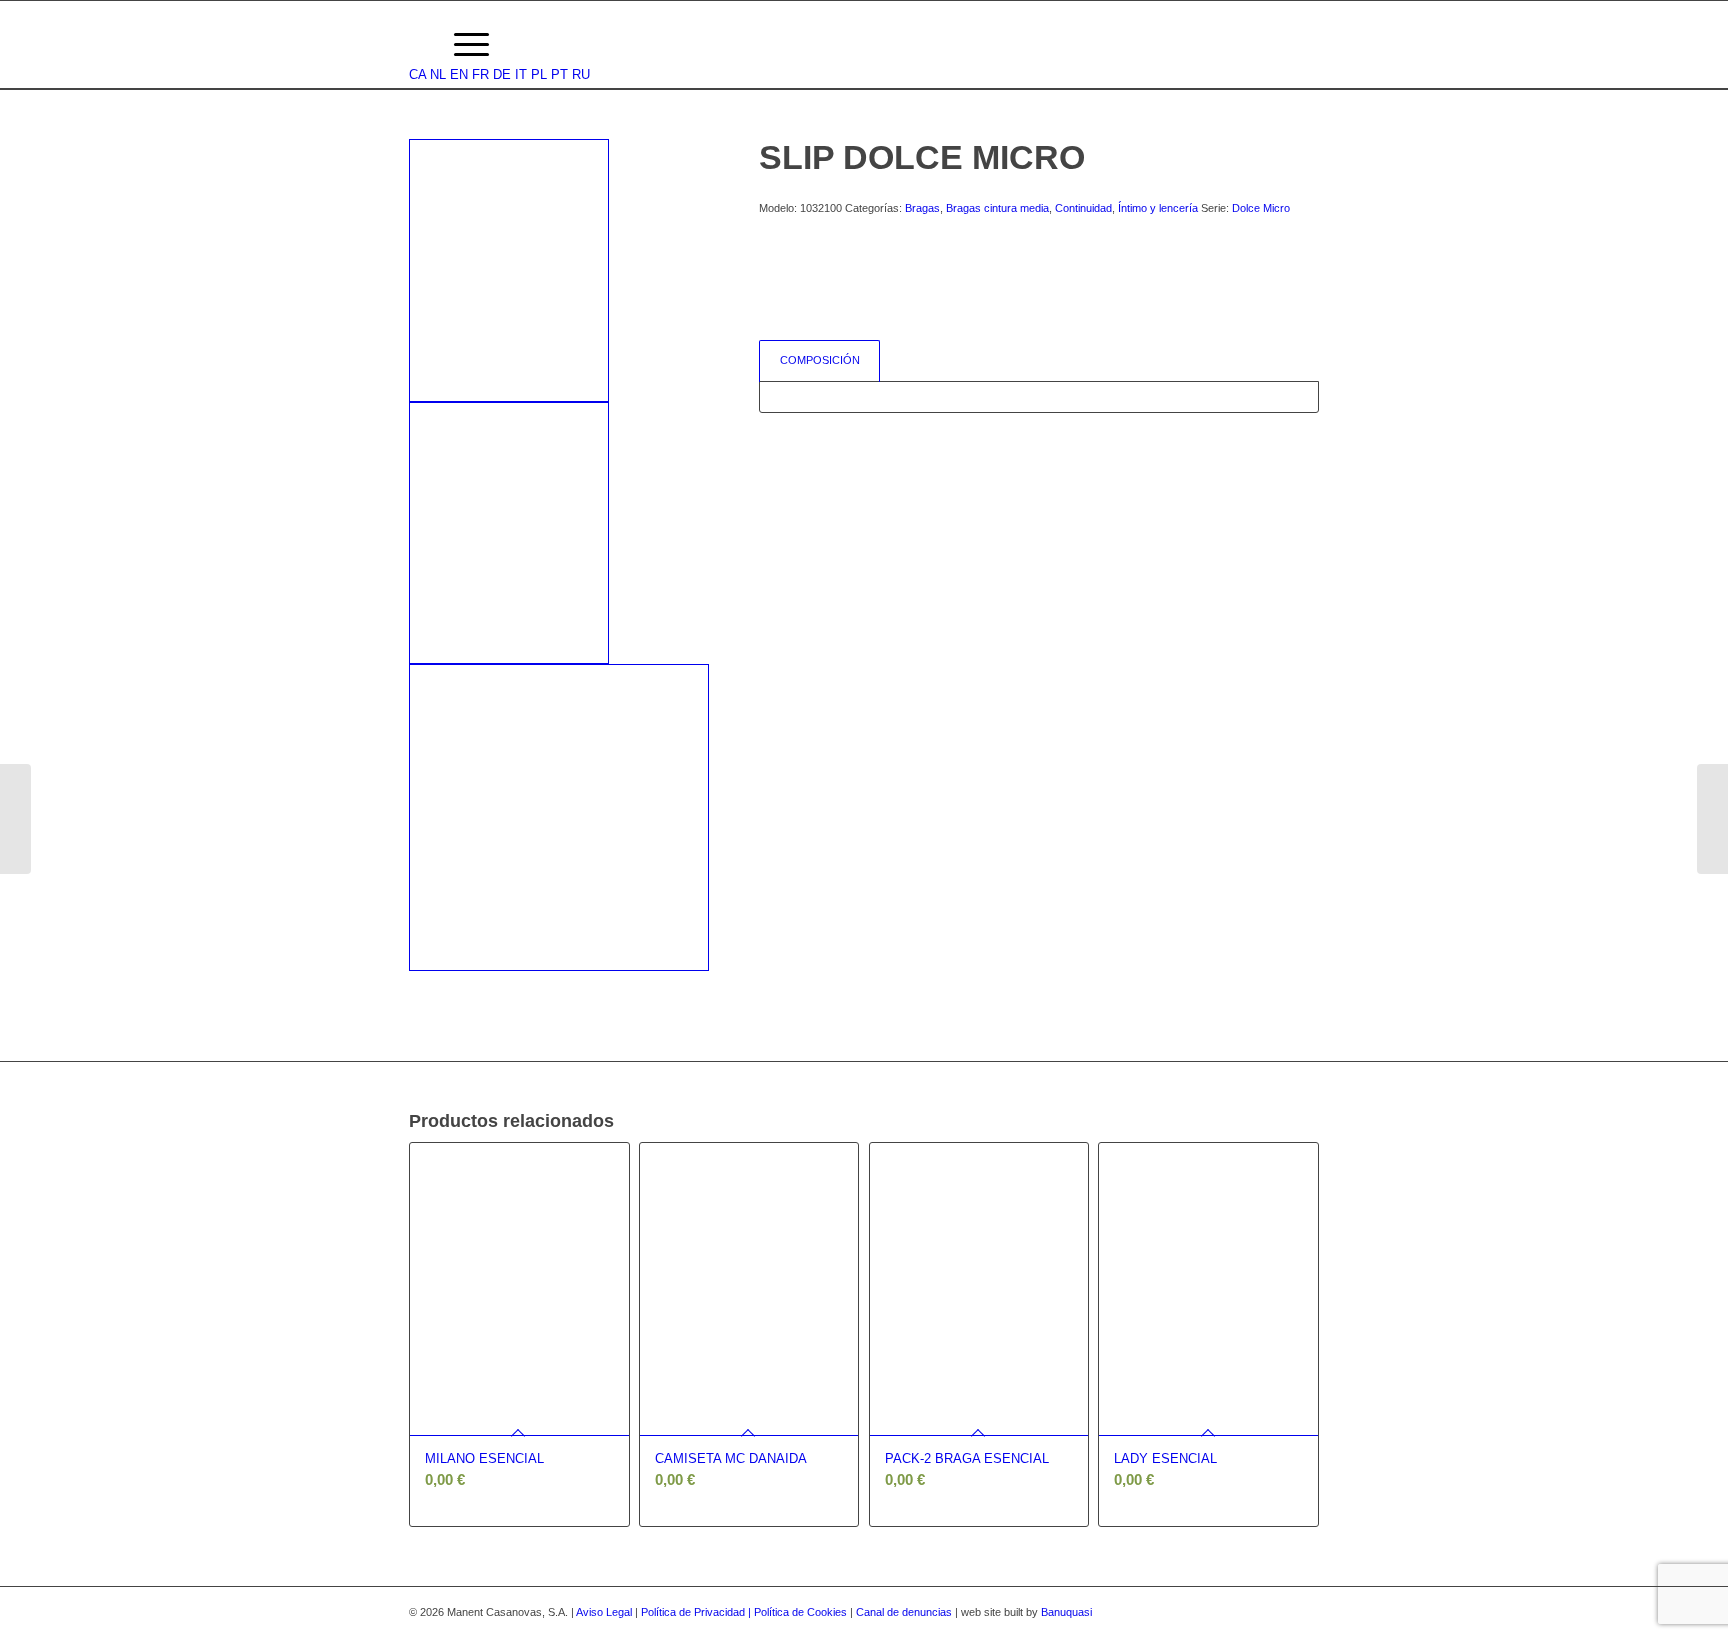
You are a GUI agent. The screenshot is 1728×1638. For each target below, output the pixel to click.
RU (581, 74)
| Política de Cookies (799, 1612)
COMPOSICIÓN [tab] (820, 360)
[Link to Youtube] (1304, 1612)
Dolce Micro (1261, 208)
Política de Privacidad (694, 1612)
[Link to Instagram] (1274, 1612)
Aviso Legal (604, 1612)
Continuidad (1083, 208)
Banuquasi (1066, 1612)
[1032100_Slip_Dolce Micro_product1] (509, 270)
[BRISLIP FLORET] (1712, 819)
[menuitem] (418, 45)
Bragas (922, 208)
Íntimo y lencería (1158, 208)
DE (502, 74)
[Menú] (471, 45)
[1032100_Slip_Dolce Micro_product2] (509, 533)
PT (559, 74)
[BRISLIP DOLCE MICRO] (15, 819)
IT (521, 74)
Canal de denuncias (904, 1612)
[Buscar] (418, 45)
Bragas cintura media (997, 208)
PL (539, 74)
